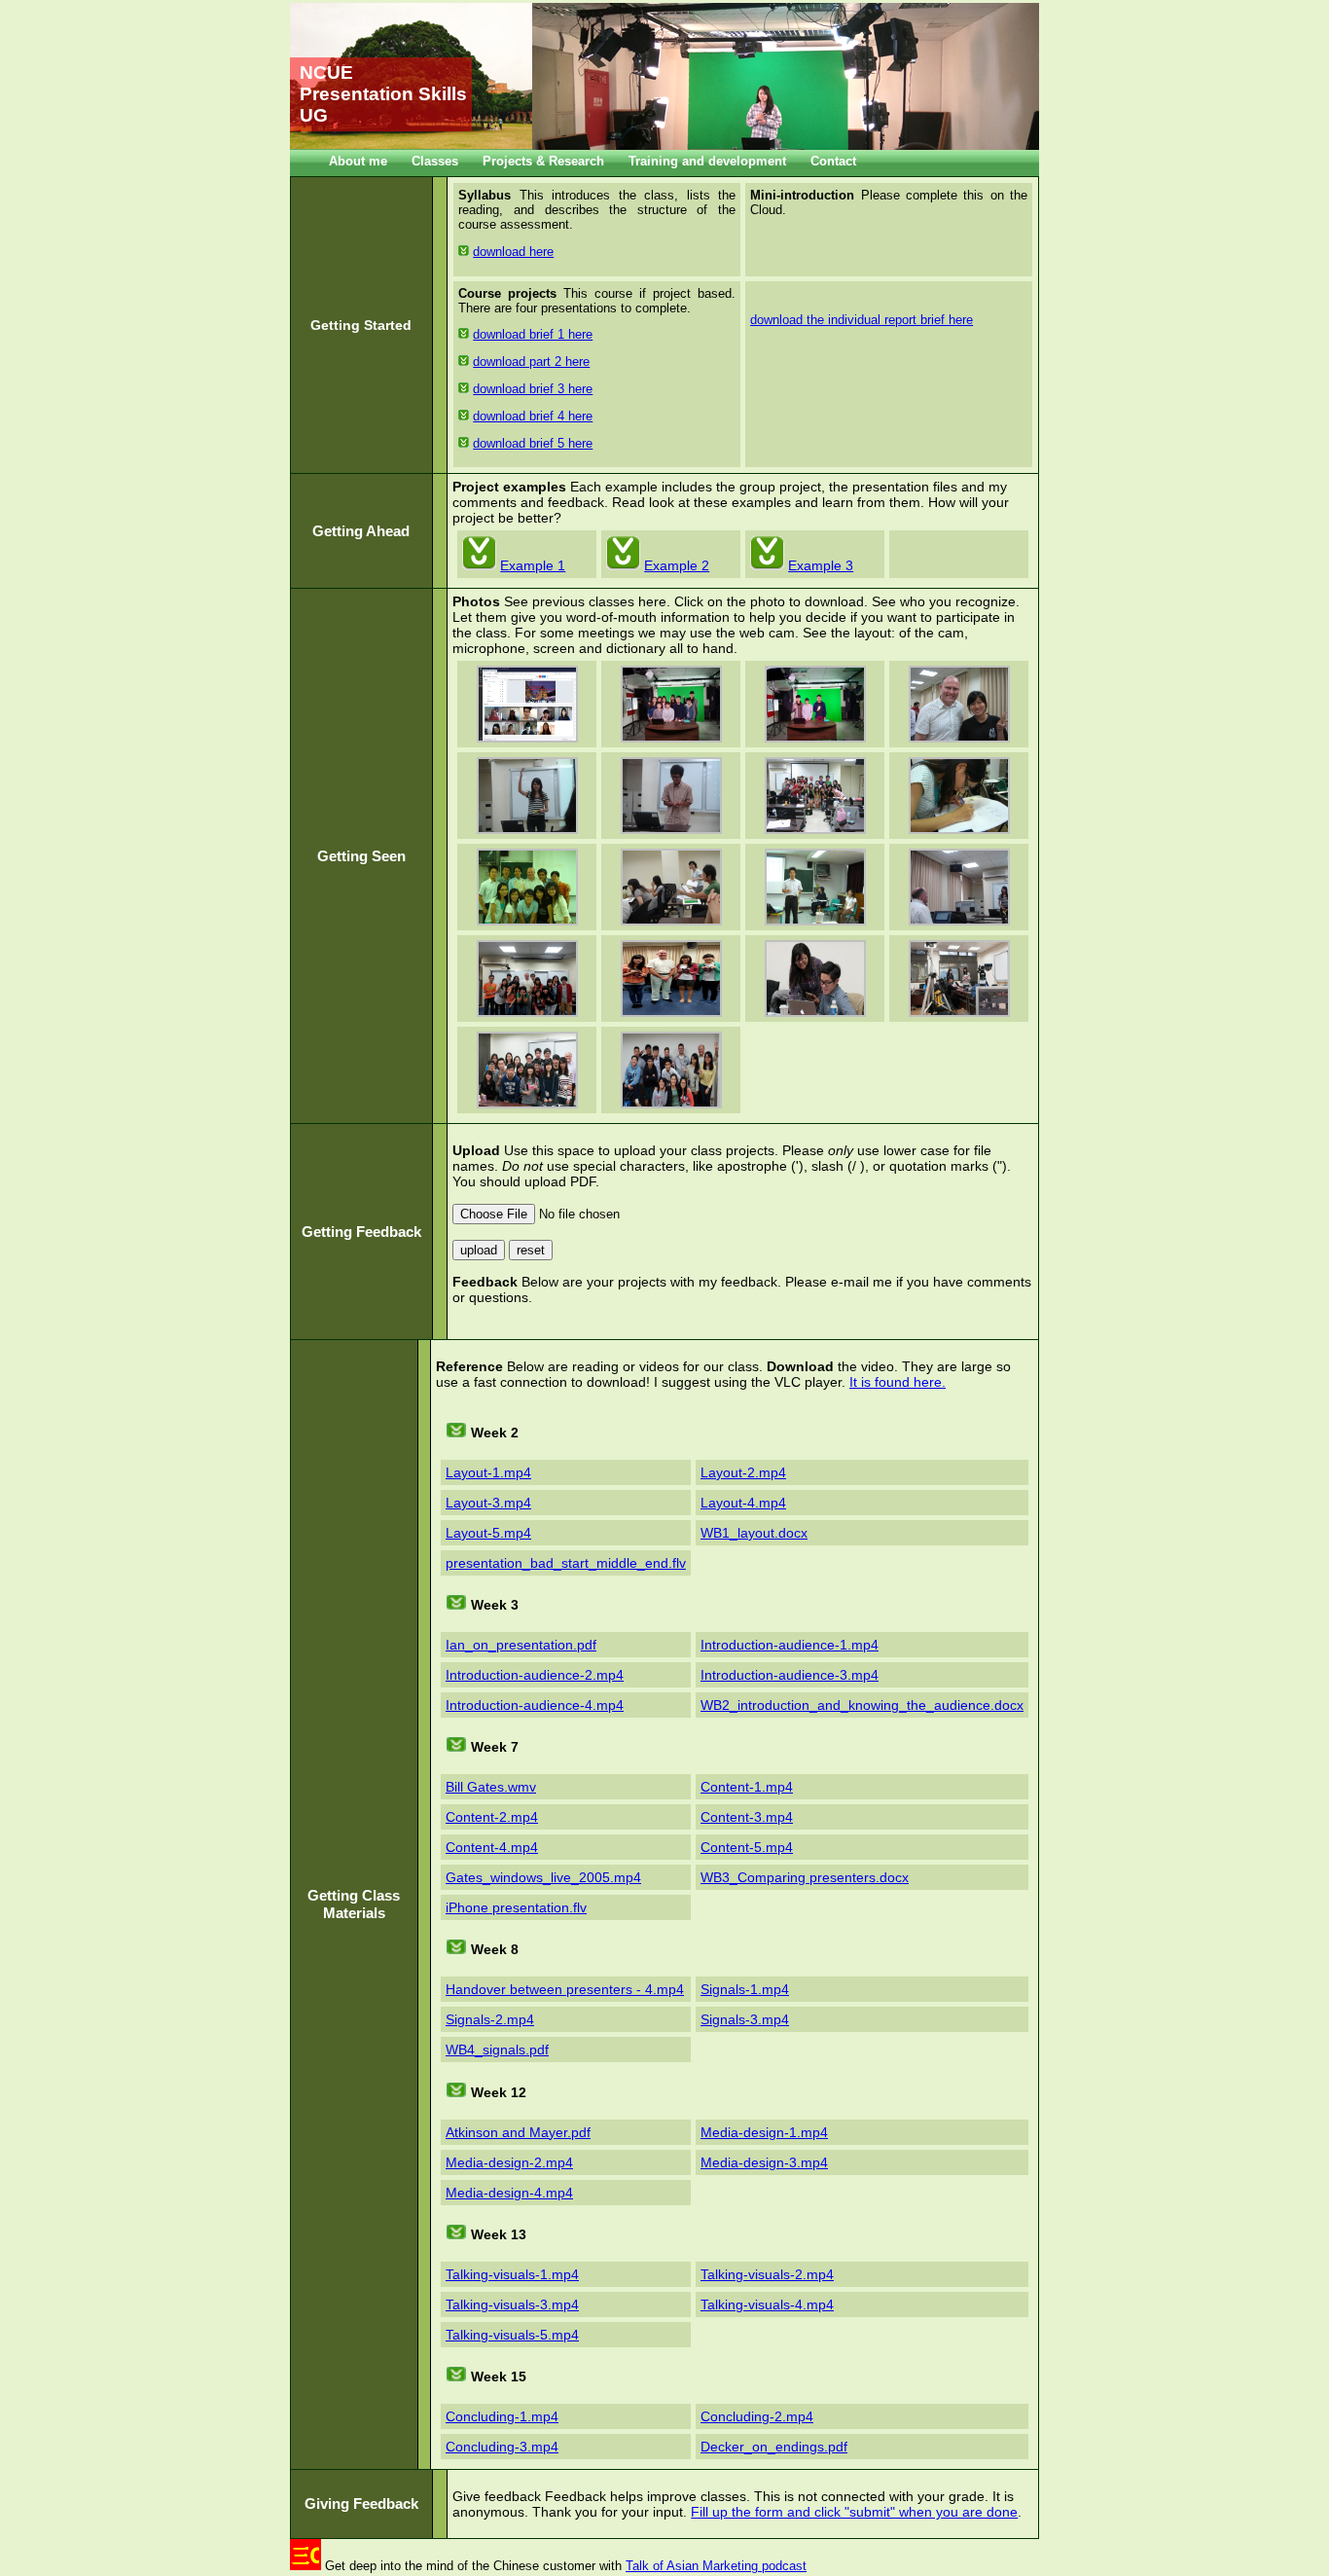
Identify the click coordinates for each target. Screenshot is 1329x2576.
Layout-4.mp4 (743, 1503)
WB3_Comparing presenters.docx (805, 1877)
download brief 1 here (533, 334)
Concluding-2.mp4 (757, 2416)
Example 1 (533, 565)
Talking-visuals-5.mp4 (512, 2335)
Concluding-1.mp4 (502, 2416)
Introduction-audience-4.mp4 (535, 1705)
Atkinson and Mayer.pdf (518, 2132)
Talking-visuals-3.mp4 (512, 2304)
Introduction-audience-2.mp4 (535, 1675)
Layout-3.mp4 (488, 1503)
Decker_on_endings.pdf (774, 2447)
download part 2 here (531, 362)
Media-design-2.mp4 (509, 2162)
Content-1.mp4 (747, 1787)
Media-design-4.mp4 (509, 2193)
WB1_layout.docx (754, 1533)
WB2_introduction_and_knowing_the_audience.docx (862, 1705)
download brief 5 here (533, 443)
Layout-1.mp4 (488, 1472)
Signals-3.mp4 (745, 2019)
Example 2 (677, 565)
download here (513, 252)
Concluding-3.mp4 (502, 2447)
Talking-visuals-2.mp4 (767, 2274)
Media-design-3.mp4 (764, 2162)
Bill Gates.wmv (491, 1787)
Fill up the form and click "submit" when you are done (854, 2512)
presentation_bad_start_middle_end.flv (566, 1563)
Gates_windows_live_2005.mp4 (543, 1877)
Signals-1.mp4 (745, 1989)
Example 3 (821, 565)
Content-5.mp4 (747, 1847)
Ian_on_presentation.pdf (521, 1645)
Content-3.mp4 (747, 1817)
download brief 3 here (533, 389)
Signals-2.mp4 (490, 2019)
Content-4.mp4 (492, 1847)
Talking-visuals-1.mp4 (512, 2274)
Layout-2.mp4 (743, 1472)
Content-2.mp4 (492, 1817)
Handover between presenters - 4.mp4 (565, 1989)
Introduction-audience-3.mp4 (790, 1675)
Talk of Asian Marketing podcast (716, 2566)
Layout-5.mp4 (488, 1533)
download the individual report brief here (862, 320)
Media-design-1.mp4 (764, 2132)
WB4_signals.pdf (497, 2050)
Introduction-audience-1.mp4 (790, 1645)
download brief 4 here (533, 416)
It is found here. (898, 1382)
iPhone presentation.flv (516, 1907)
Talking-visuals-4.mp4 (767, 2304)
